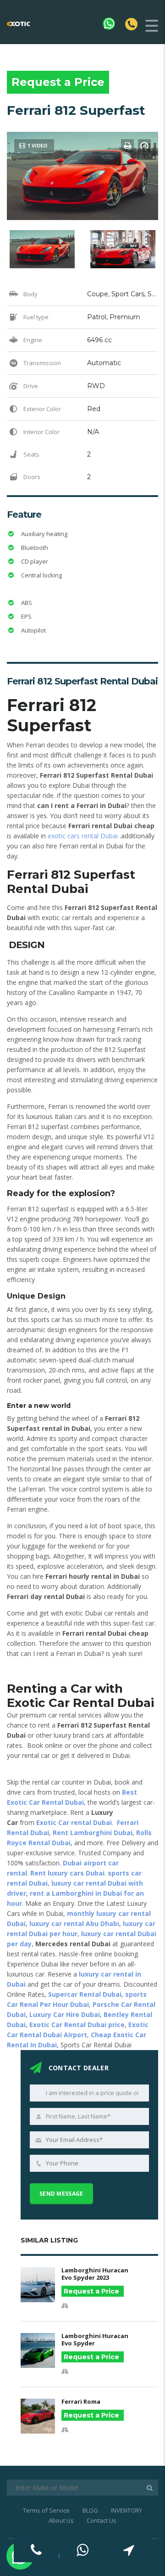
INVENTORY (126, 2510)
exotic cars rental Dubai (83, 836)
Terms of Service (46, 2510)
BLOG (90, 2510)
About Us (61, 2520)
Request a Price (58, 82)
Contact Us (102, 2520)
